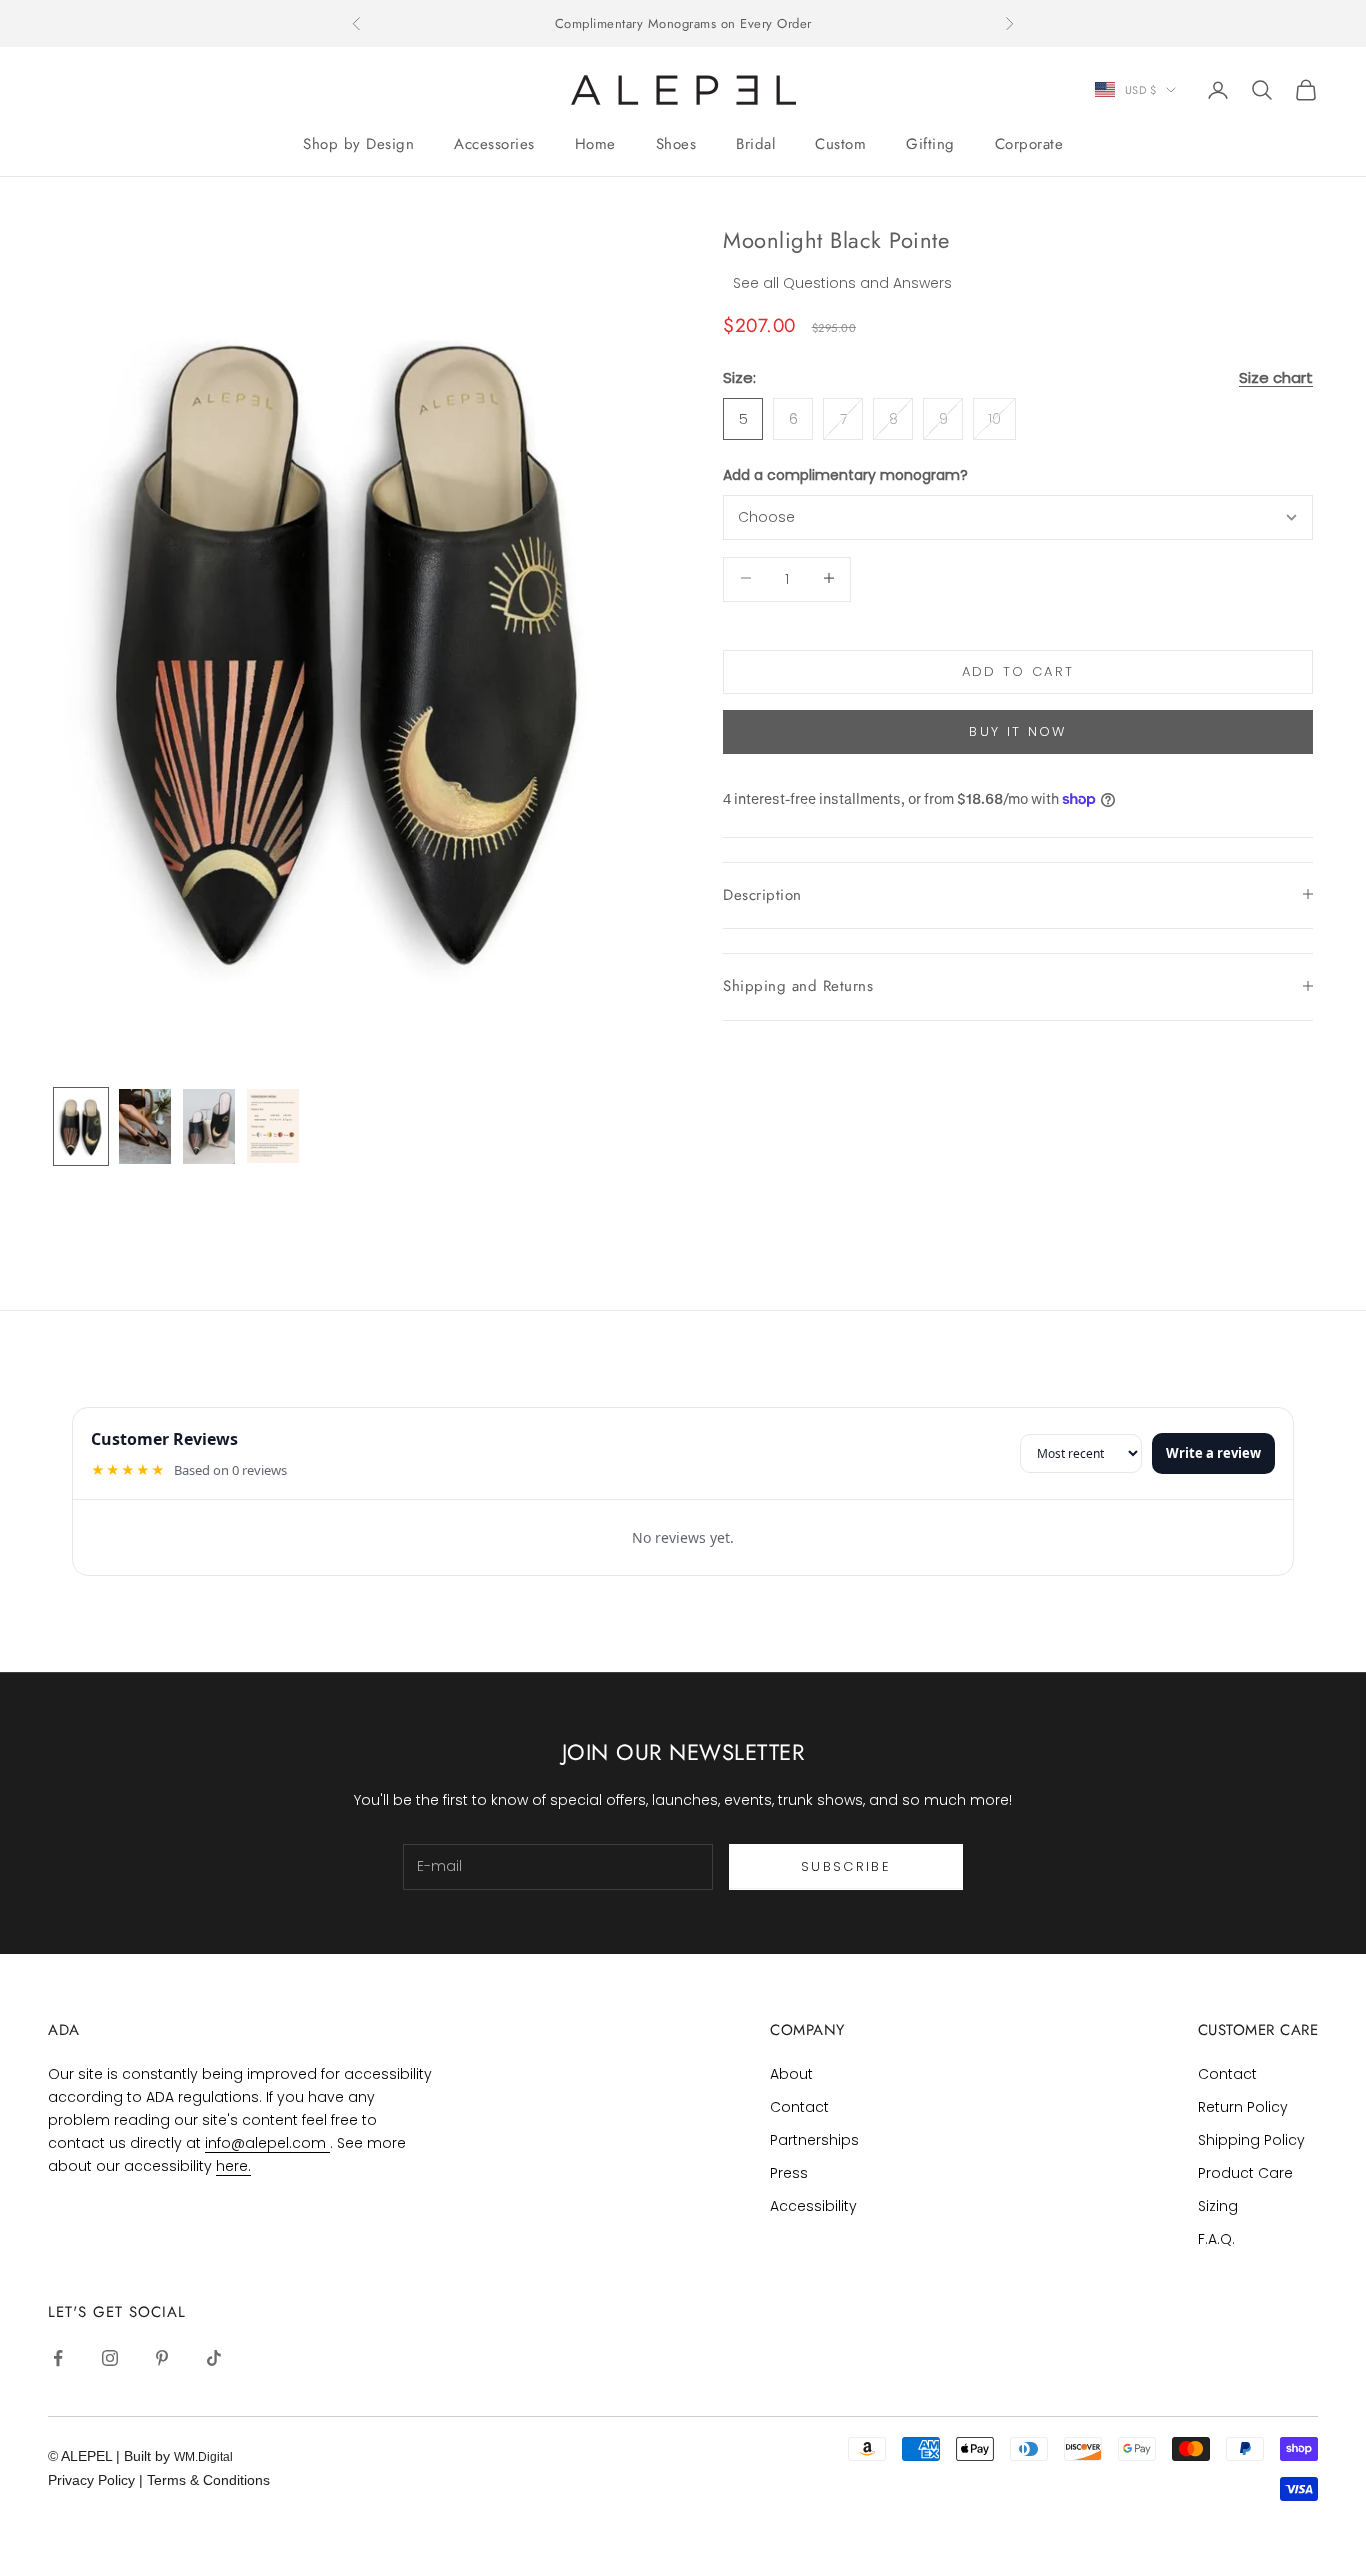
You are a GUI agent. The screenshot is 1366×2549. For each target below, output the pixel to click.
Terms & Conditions (208, 2480)
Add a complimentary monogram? (845, 474)
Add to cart (1018, 670)
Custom (840, 144)
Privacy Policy (93, 2480)
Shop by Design (358, 144)
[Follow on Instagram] (110, 2358)
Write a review (1213, 1453)
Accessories (494, 144)
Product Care (1245, 2173)
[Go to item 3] (209, 1126)
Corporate (1029, 144)
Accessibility (813, 2206)
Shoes (676, 144)
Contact (799, 2107)
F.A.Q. (1216, 2239)
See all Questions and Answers (842, 282)
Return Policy (1243, 2107)
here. (233, 2166)
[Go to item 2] (145, 1126)
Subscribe (846, 1866)
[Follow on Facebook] (58, 2358)
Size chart (1276, 376)
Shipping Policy (1251, 2140)
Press (789, 2173)
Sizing (1218, 2206)
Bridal (755, 144)
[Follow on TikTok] (214, 2358)
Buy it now (1017, 730)
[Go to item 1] (81, 1126)
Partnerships (814, 2140)
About (791, 2074)
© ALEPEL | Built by (111, 2456)
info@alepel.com (267, 2143)
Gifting (930, 144)
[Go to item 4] (273, 1125)
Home (595, 144)
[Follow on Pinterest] (162, 2358)
